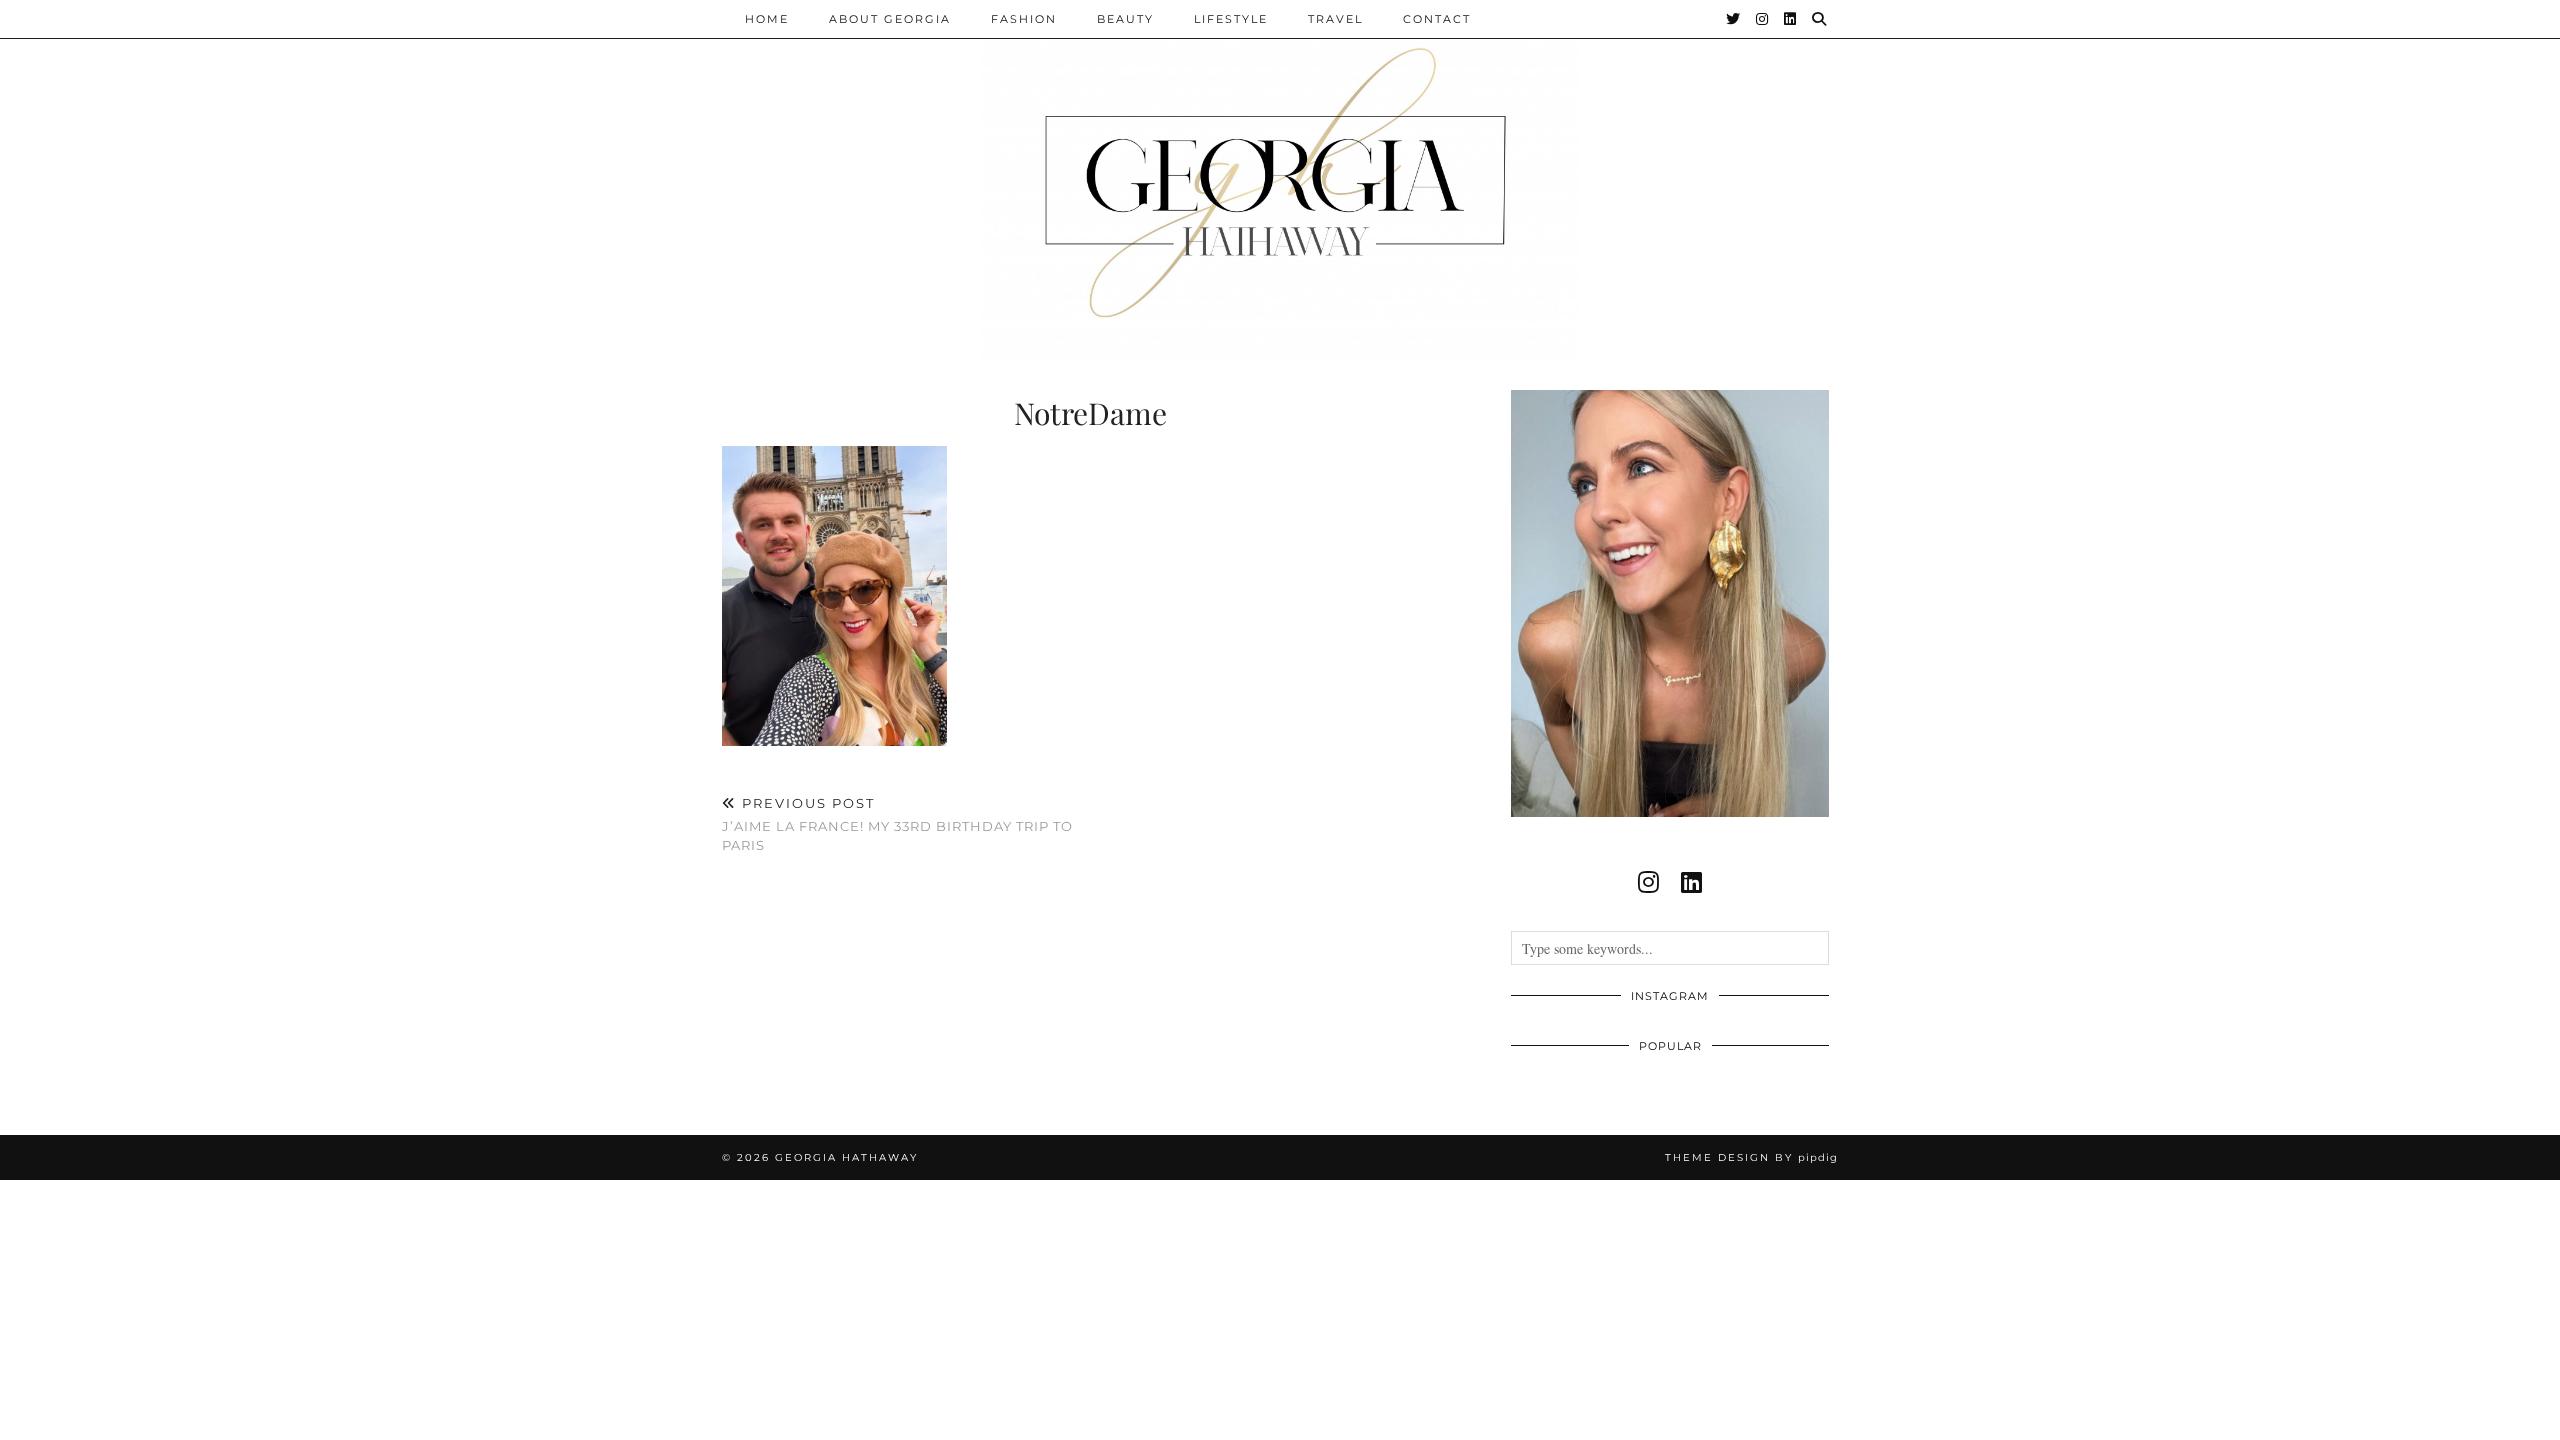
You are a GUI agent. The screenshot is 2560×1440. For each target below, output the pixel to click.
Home (767, 19)
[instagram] (1648, 882)
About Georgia (890, 19)
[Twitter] (1734, 19)
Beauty (1125, 19)
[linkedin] (1691, 882)
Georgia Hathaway (846, 1157)
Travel (1335, 19)
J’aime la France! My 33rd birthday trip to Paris (897, 824)
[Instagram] (1763, 19)
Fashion (1024, 19)
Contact (1437, 19)
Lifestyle (1231, 19)
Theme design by (1751, 1157)
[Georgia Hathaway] (1280, 180)
